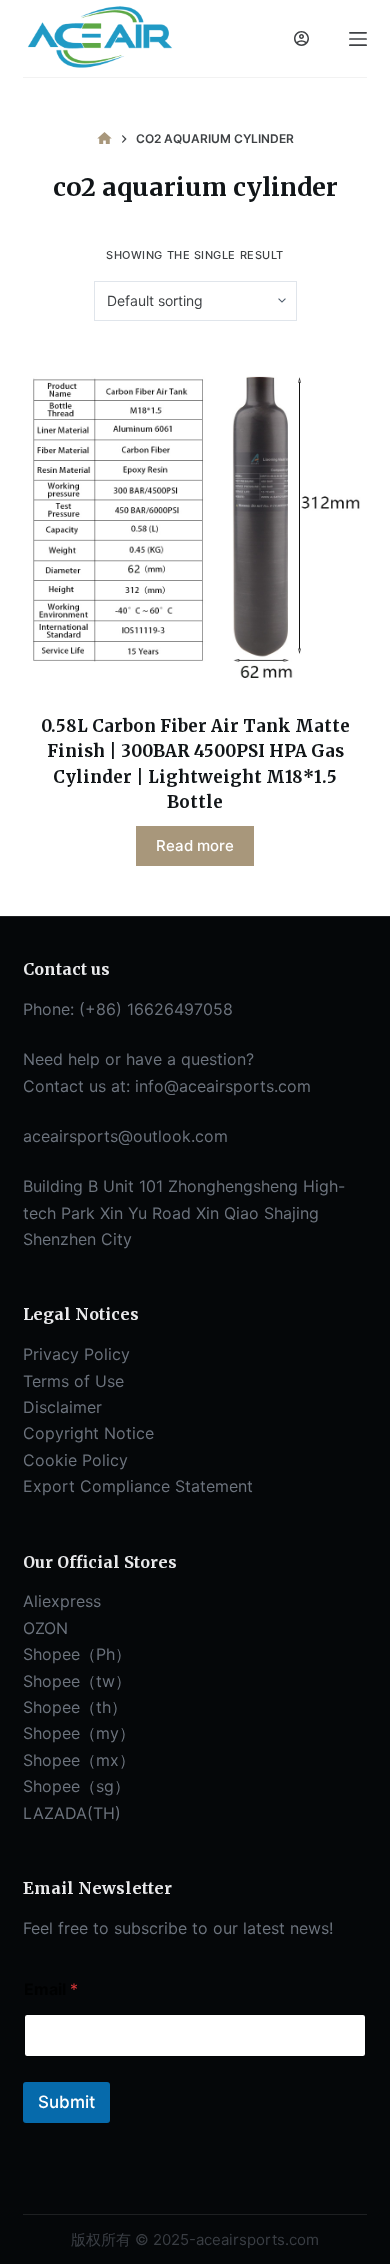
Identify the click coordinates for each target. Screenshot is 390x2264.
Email (51, 1989)
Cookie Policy (75, 1460)
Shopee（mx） (79, 1760)
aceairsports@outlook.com (125, 1136)
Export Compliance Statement (138, 1486)
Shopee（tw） (77, 1681)
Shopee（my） (79, 1733)
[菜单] (358, 39)
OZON (45, 1628)
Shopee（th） (75, 1707)
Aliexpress (62, 1601)
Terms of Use (73, 1381)
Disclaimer (62, 1407)
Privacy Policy (76, 1354)
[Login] (301, 38)
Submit (66, 2102)
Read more (195, 845)
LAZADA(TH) (72, 1813)
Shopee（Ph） (77, 1654)
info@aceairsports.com (223, 1086)
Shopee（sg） (76, 1786)
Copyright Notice (88, 1433)
